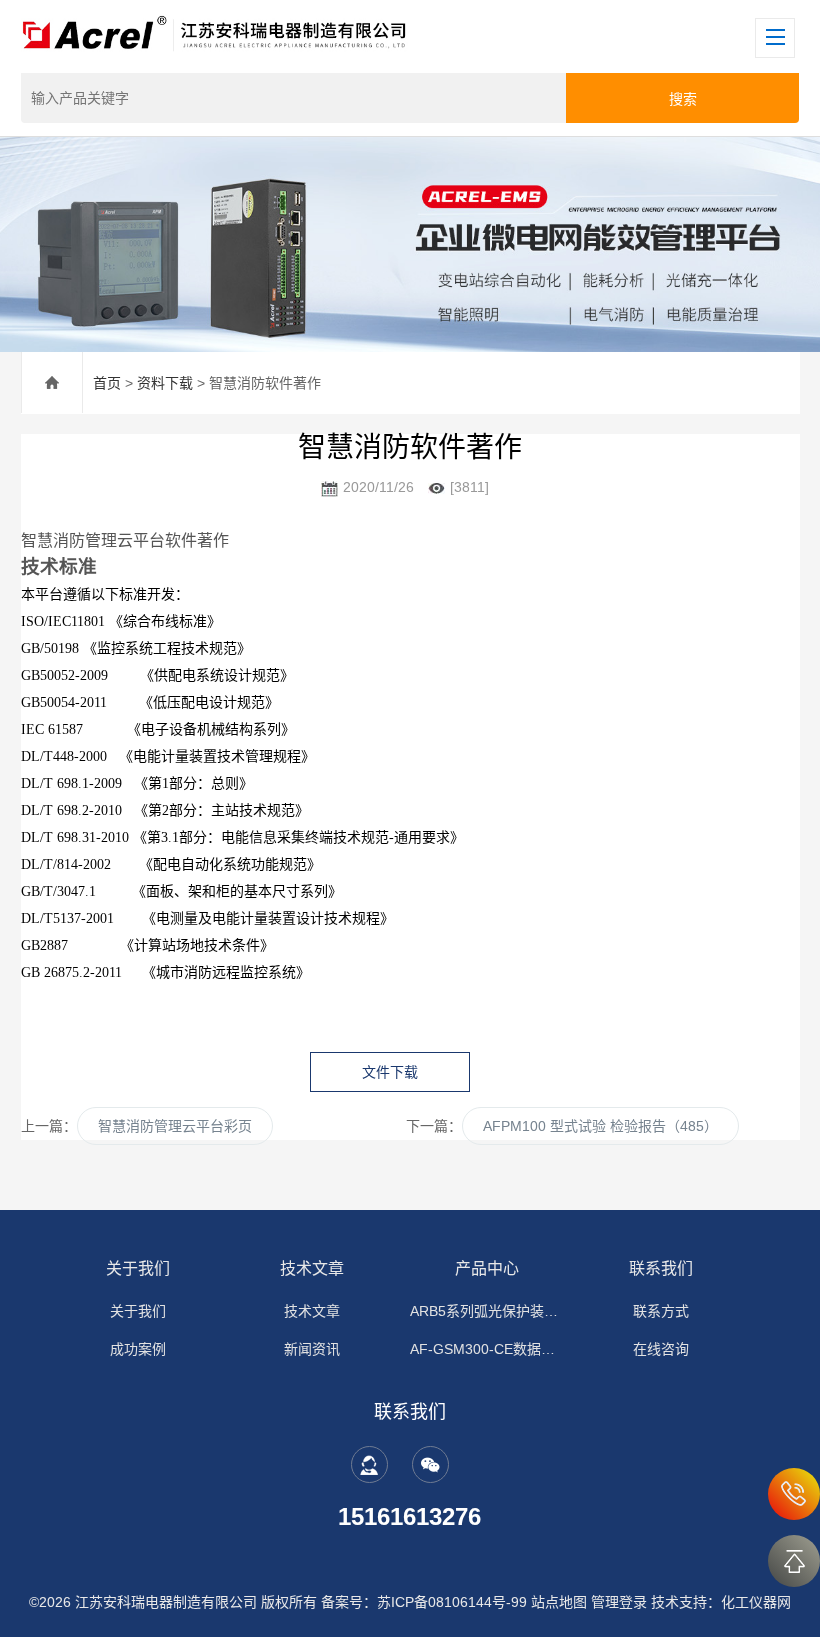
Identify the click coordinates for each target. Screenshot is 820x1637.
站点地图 (559, 1602)
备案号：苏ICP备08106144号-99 (424, 1602)
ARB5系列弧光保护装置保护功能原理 (486, 1311)
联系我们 (661, 1268)
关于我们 (138, 1268)
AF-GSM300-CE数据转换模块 (486, 1349)
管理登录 (619, 1602)
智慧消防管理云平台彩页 (175, 1126)
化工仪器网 (756, 1602)
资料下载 (165, 383)
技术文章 (312, 1268)
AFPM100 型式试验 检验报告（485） (600, 1126)
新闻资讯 (312, 1349)
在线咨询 (661, 1349)
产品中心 (487, 1268)
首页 (107, 383)
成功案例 (138, 1349)
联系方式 (661, 1311)
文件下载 (390, 1072)
